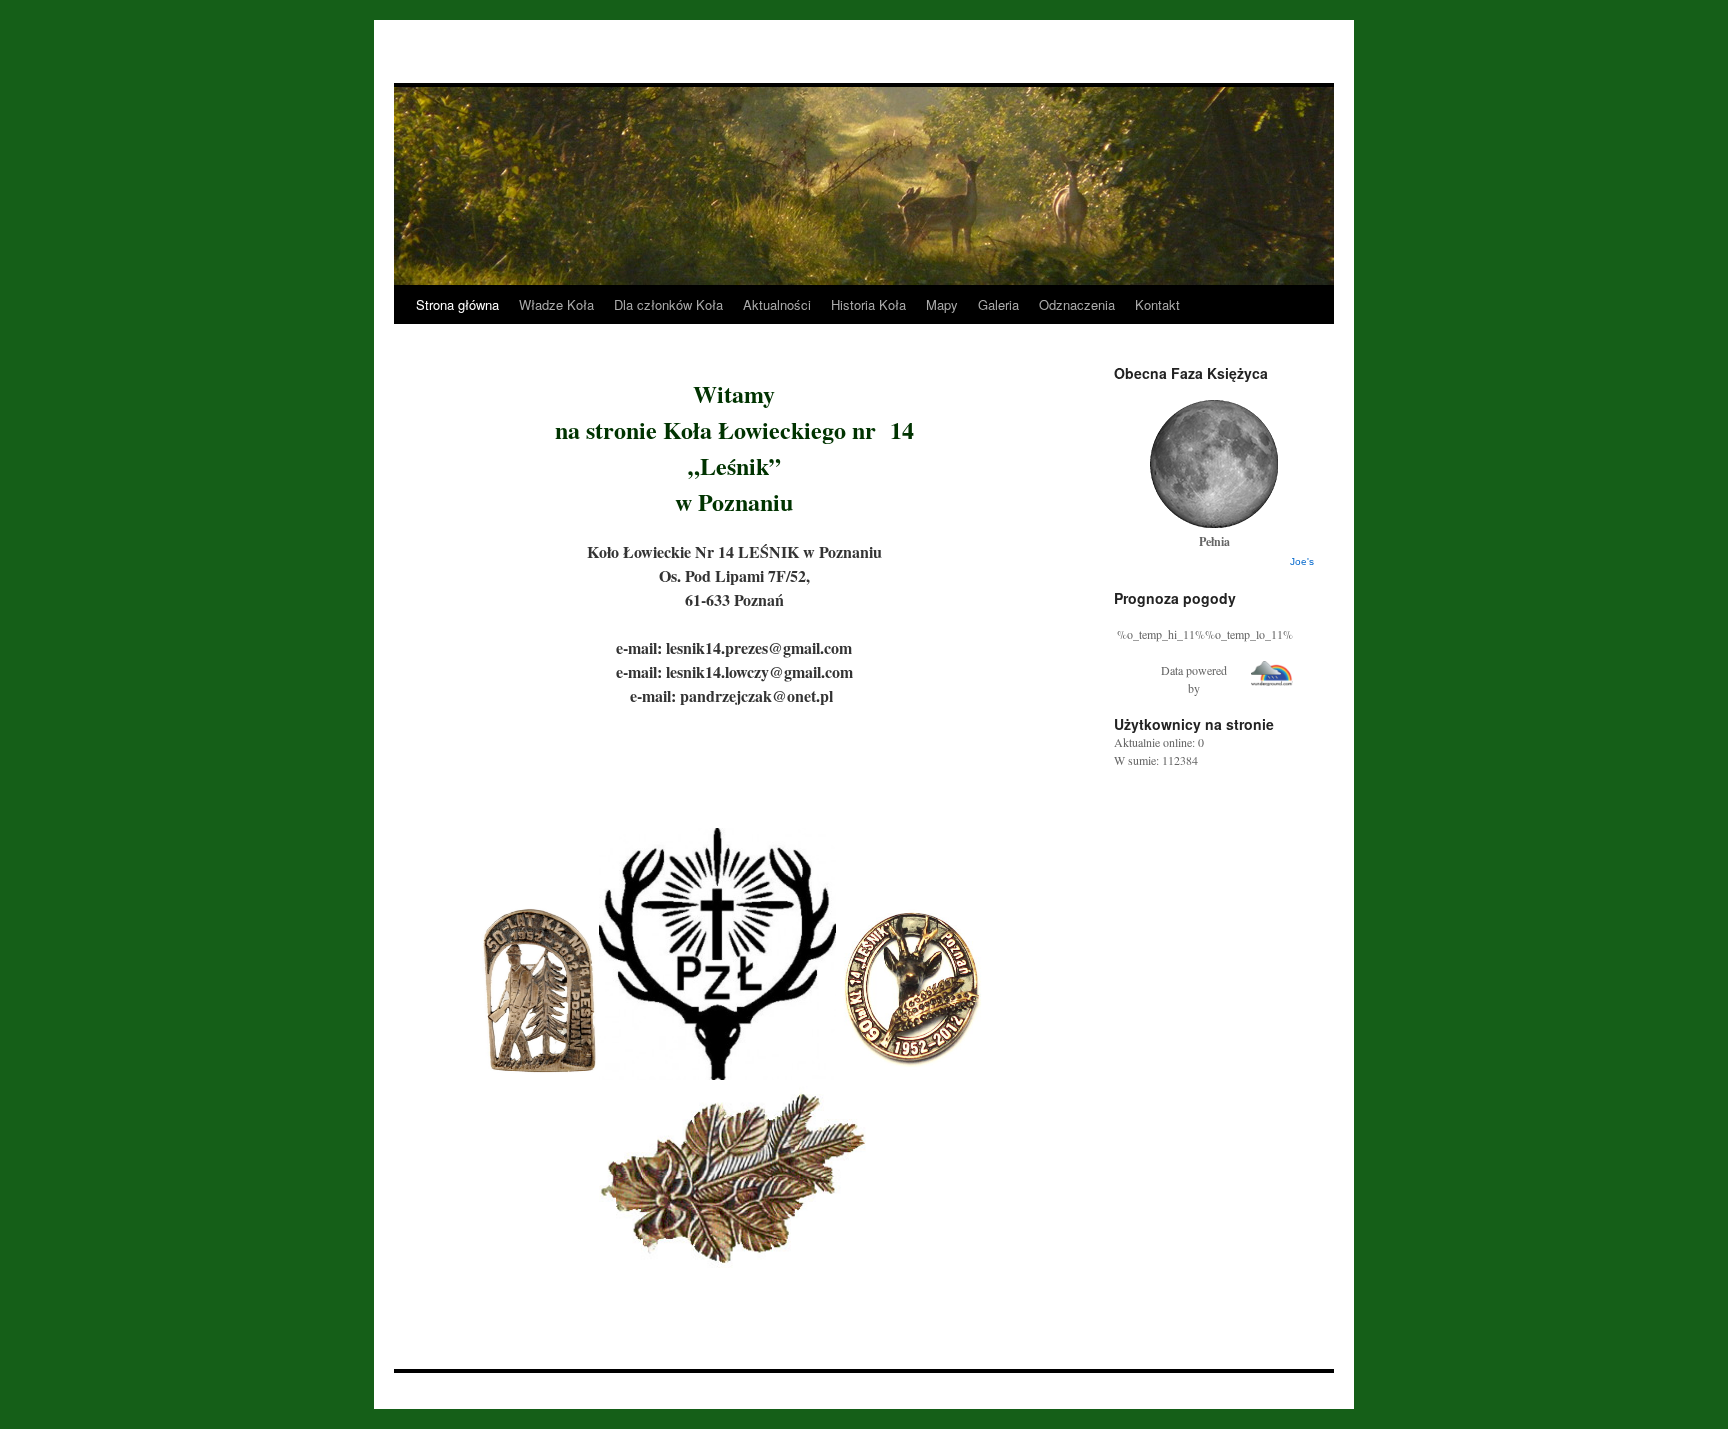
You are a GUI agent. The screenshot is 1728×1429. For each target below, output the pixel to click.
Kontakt (1157, 304)
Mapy (942, 304)
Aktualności (777, 304)
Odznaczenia (1077, 304)
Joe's (1302, 561)
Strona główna (457, 304)
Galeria (998, 304)
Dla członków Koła (668, 304)
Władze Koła (556, 304)
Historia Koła (868, 304)
